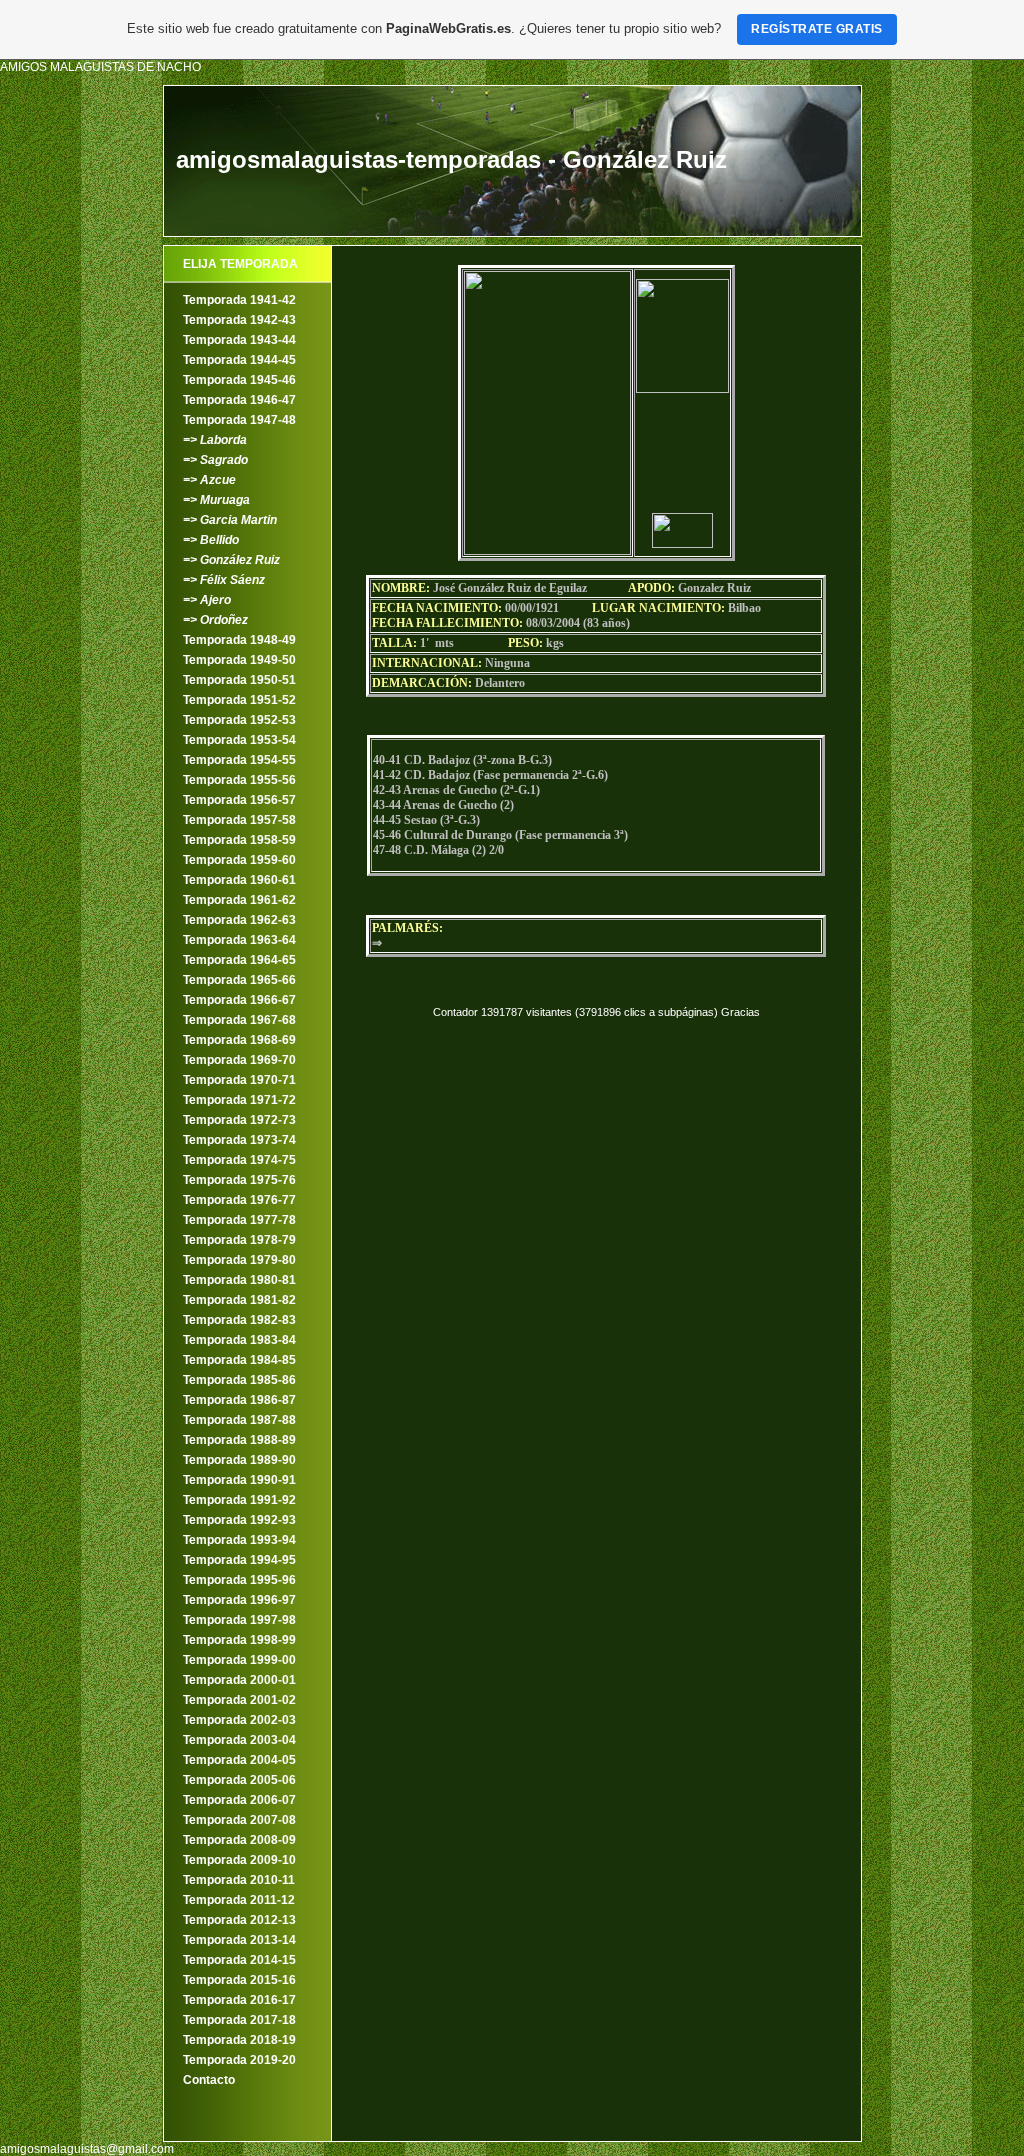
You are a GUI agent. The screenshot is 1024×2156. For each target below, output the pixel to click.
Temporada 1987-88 (239, 1420)
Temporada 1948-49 (239, 640)
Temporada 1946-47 (239, 400)
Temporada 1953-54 (239, 740)
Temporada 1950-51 (239, 680)
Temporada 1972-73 (239, 1120)
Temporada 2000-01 (239, 1680)
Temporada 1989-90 (239, 1460)
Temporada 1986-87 (239, 1400)
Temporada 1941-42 (239, 300)
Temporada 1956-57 (239, 800)
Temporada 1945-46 (239, 380)
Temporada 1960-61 (239, 880)
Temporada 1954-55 (239, 760)
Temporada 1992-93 (239, 1520)
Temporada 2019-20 (239, 2060)
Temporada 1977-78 (239, 1220)
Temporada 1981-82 (239, 1300)
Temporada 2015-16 (239, 1980)
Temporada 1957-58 (239, 820)
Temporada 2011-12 (239, 1900)
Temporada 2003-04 (239, 1740)
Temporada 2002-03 (239, 1720)
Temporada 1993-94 (239, 1540)
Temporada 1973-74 (239, 1140)
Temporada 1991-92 (239, 1500)
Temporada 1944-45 (239, 360)
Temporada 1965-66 (239, 980)
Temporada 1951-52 (239, 700)
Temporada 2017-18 (239, 2020)
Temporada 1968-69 (239, 1040)
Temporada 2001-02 (239, 1700)
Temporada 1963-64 (239, 940)
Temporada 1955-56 (239, 780)
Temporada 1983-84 (239, 1340)
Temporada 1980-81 (239, 1280)
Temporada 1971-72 (239, 1100)
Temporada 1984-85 (239, 1360)
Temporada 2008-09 (239, 1840)
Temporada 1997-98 (239, 1620)
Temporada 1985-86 (239, 1380)
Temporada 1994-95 (239, 1560)
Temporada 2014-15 (239, 1960)
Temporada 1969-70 (239, 1060)
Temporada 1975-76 (239, 1180)
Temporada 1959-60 (239, 860)
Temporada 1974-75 (239, 1160)
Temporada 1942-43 (239, 320)
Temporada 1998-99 (239, 1640)
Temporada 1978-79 (239, 1240)
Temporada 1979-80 (239, 1260)
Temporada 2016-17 (239, 2000)
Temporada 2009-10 (239, 1860)
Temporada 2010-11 (239, 1880)
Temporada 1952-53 (239, 720)
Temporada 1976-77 (239, 1200)
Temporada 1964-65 (239, 960)
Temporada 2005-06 (239, 1780)
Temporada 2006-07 (239, 1800)
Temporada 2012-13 (239, 1920)
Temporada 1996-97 (239, 1600)
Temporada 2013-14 (239, 1940)
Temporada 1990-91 (239, 1480)
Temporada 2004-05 (239, 1760)
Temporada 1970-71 (239, 1080)
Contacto (209, 2080)
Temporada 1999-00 (239, 1660)
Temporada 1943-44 (239, 340)
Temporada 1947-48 (239, 420)
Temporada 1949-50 (239, 660)
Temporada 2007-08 (239, 1820)
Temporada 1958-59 (239, 840)
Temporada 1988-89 (239, 1440)
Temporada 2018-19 (239, 2040)
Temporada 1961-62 (239, 900)
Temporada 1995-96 (239, 1580)
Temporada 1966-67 (239, 1000)
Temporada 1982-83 (239, 1320)
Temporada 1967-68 (239, 1020)
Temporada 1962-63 (239, 920)
